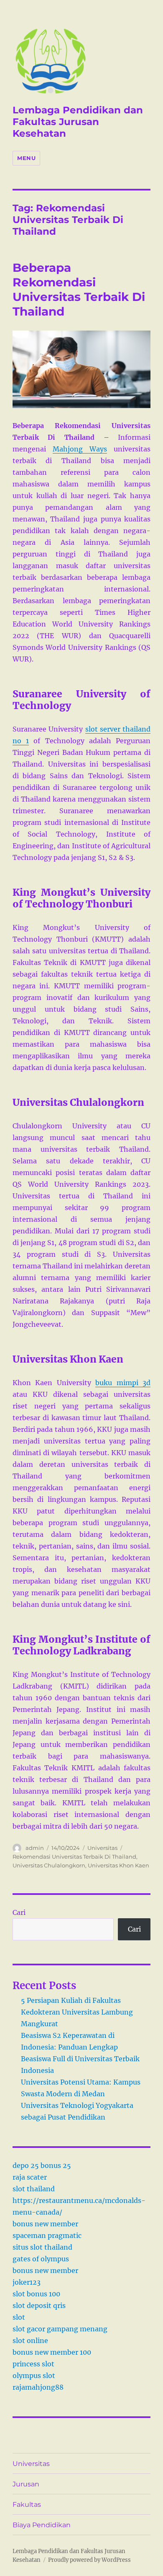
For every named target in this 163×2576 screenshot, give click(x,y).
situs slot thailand (42, 2247)
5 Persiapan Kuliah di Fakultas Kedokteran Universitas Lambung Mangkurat (77, 2012)
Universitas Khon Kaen (118, 1865)
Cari (19, 1912)
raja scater (30, 2177)
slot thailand (34, 2189)
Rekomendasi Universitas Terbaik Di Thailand (74, 1857)
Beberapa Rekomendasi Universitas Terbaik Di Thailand (79, 289)
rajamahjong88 (38, 2387)
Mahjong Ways (80, 449)
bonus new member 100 (52, 2352)
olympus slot (34, 2376)
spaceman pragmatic (47, 2235)
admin (35, 1848)
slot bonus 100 (36, 2294)
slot (19, 2317)
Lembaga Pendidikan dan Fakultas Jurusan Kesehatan (78, 122)
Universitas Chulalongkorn (49, 1865)
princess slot (33, 2364)
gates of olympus (41, 2259)
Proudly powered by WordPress (89, 2560)
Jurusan (26, 2484)
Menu (26, 158)
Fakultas (27, 2505)
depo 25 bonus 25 (42, 2165)
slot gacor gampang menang (60, 2329)
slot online (30, 2340)
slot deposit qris (39, 2305)
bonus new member (45, 2224)
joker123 (27, 2282)
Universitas (102, 1848)
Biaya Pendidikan (42, 2525)
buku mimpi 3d (123, 1383)
